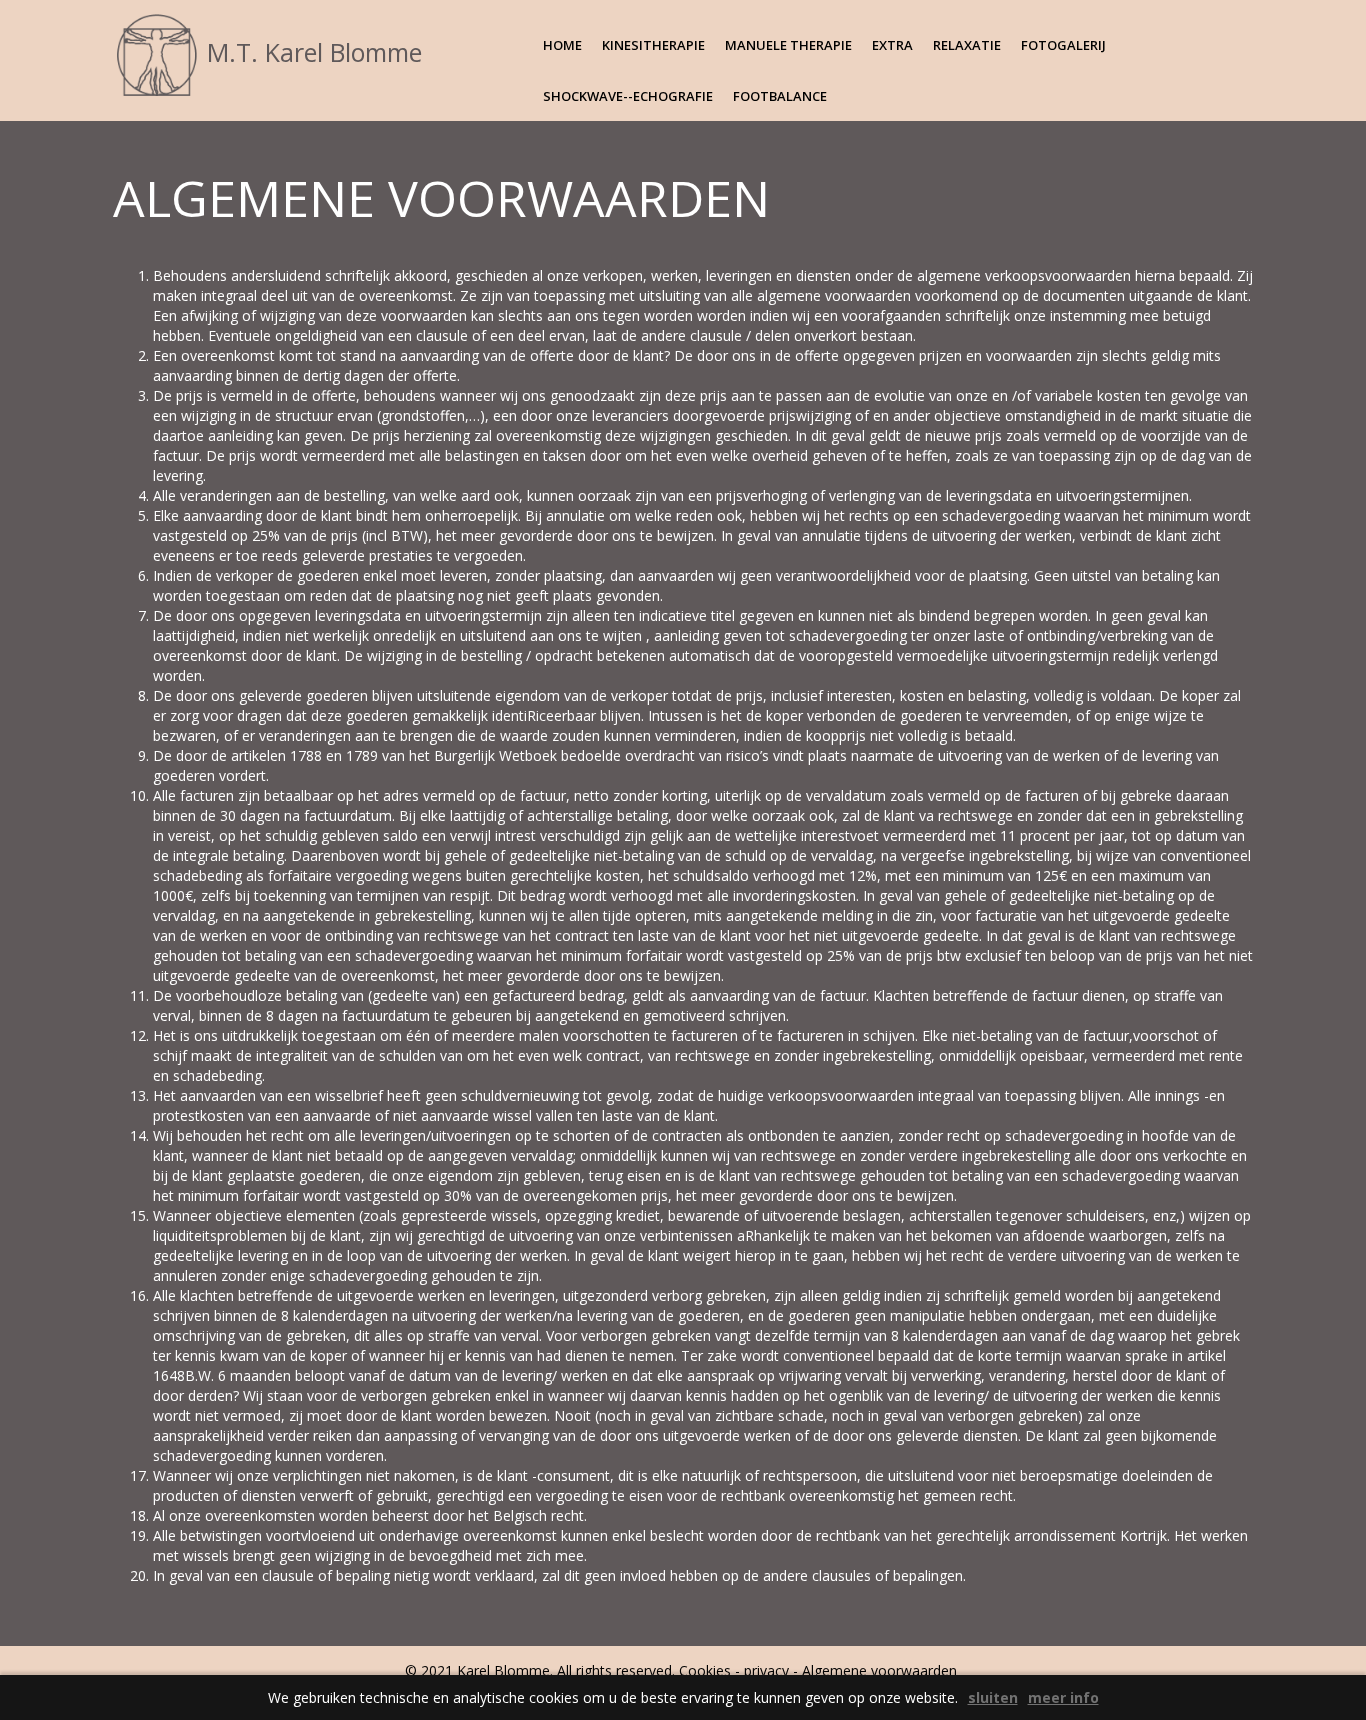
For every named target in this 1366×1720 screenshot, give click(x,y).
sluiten (993, 1697)
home (562, 45)
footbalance (780, 96)
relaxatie (967, 45)
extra (892, 45)
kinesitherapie (653, 45)
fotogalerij (1063, 45)
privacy (766, 1670)
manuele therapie (788, 45)
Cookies (705, 1670)
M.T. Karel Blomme (311, 52)
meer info (1063, 1697)
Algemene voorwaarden (881, 1670)
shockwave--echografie (628, 96)
